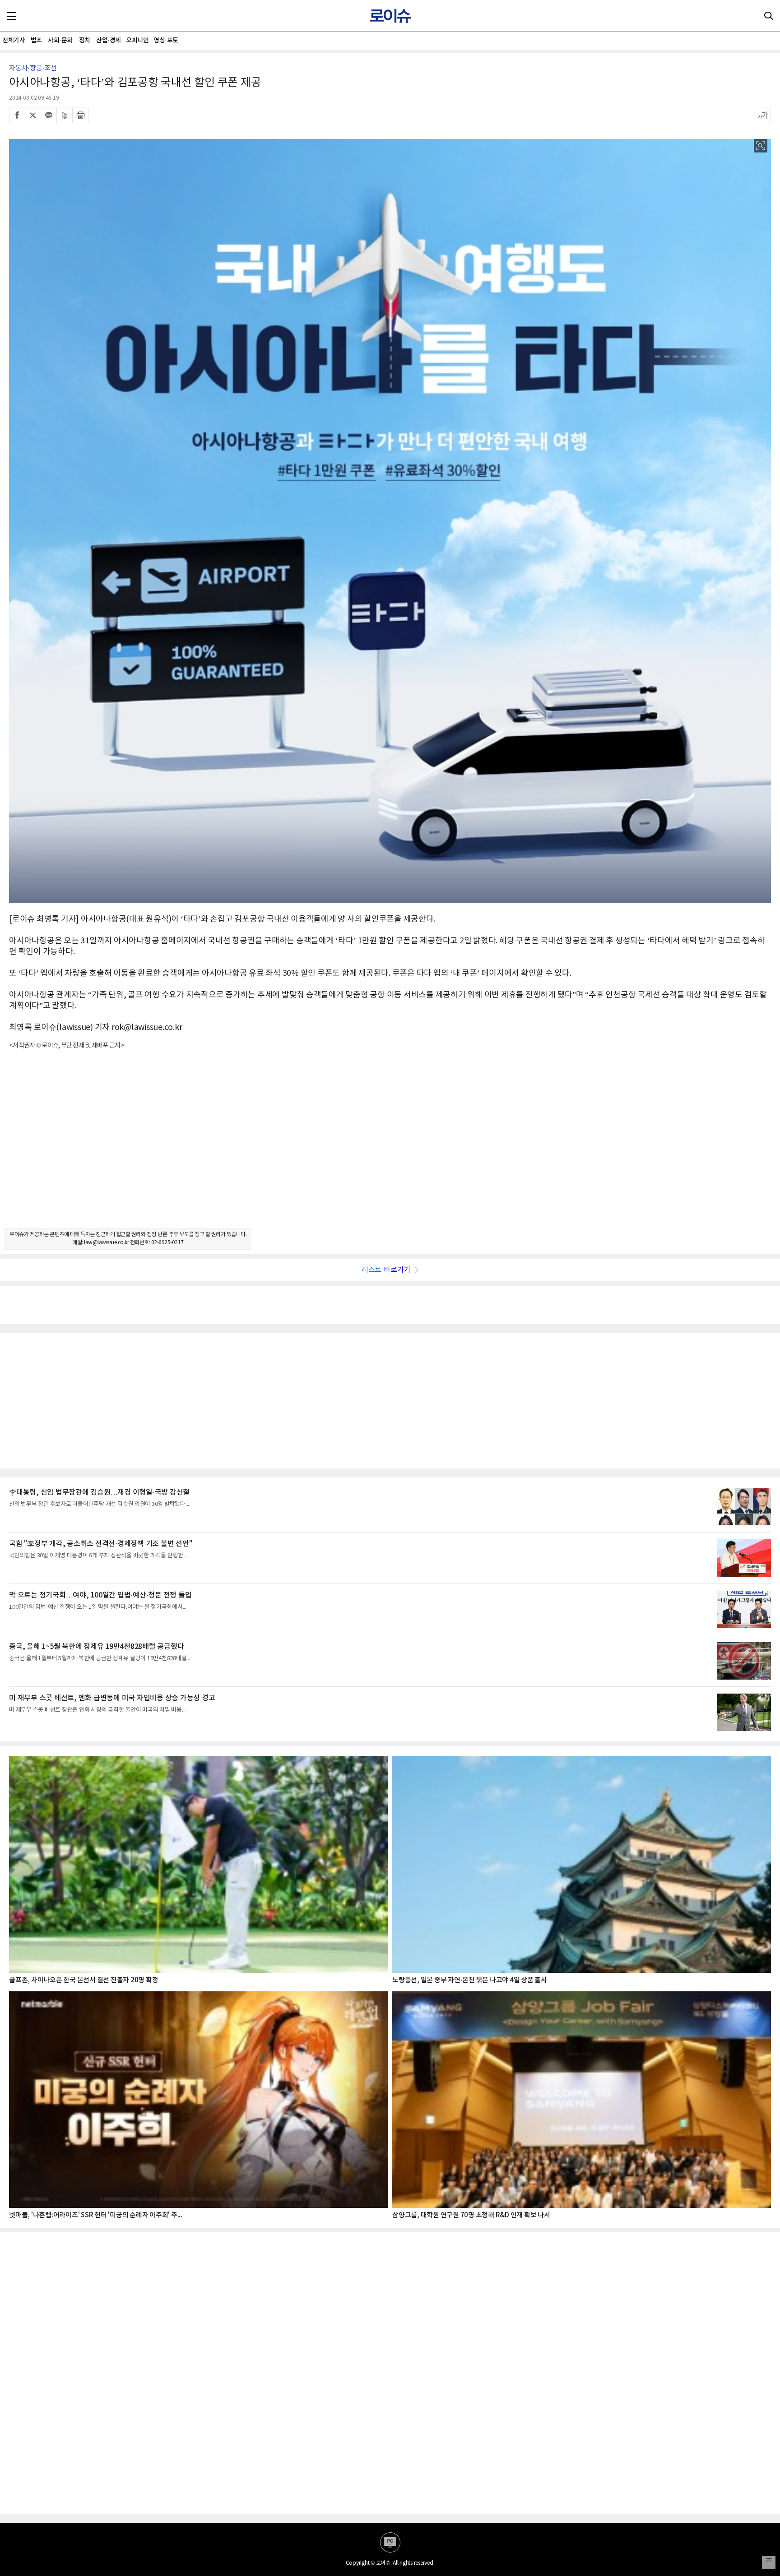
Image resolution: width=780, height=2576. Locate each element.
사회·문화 (60, 40)
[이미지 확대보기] (761, 146)
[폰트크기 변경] (763, 115)
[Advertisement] (390, 1147)
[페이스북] (17, 115)
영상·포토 (166, 40)
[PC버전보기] (390, 2542)
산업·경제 (109, 40)
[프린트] (80, 115)
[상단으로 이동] (769, 2562)
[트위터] (33, 115)
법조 (36, 40)
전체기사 (14, 40)
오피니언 (137, 40)
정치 (85, 40)
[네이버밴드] (65, 115)
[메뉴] (11, 16)
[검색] (769, 16)
